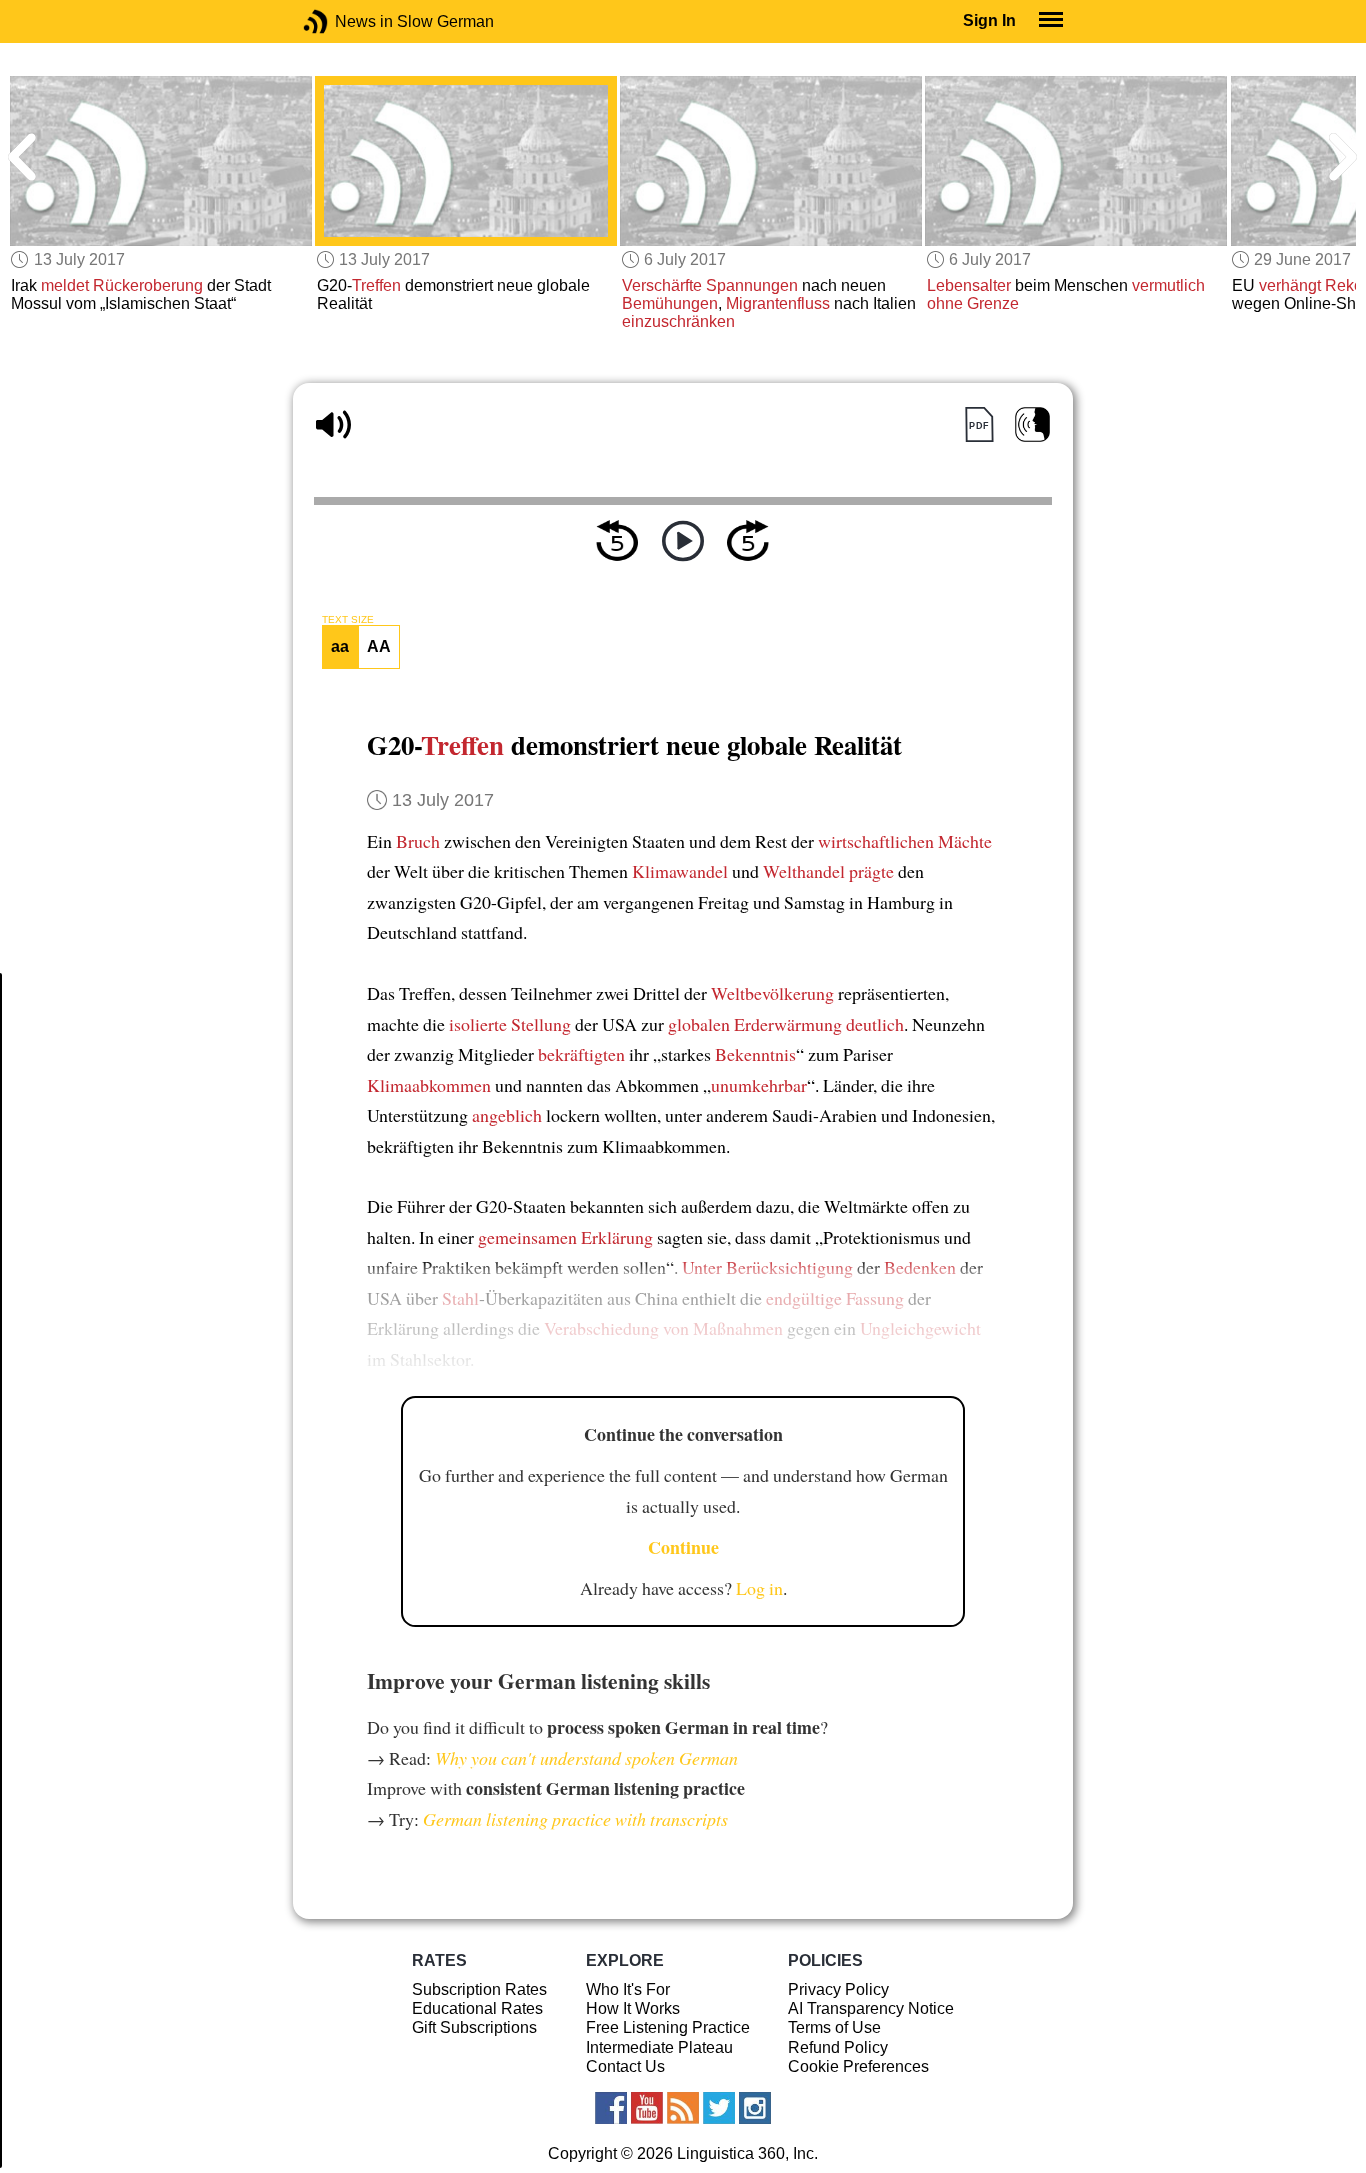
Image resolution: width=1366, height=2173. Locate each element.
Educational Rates (477, 2008)
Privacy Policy (838, 1989)
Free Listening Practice (668, 2027)
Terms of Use (834, 2027)
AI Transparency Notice (871, 2008)
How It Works (633, 2008)
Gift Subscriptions (474, 2027)
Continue (683, 1547)
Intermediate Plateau (659, 2047)
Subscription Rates (479, 1989)
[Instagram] (755, 2108)
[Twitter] (719, 2108)
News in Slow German (345, 21)
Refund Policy (838, 2047)
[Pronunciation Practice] (1032, 424)
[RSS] (683, 2108)
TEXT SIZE (348, 620)
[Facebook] (611, 2108)
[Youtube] (647, 2108)
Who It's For (628, 1989)
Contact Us (625, 2066)
